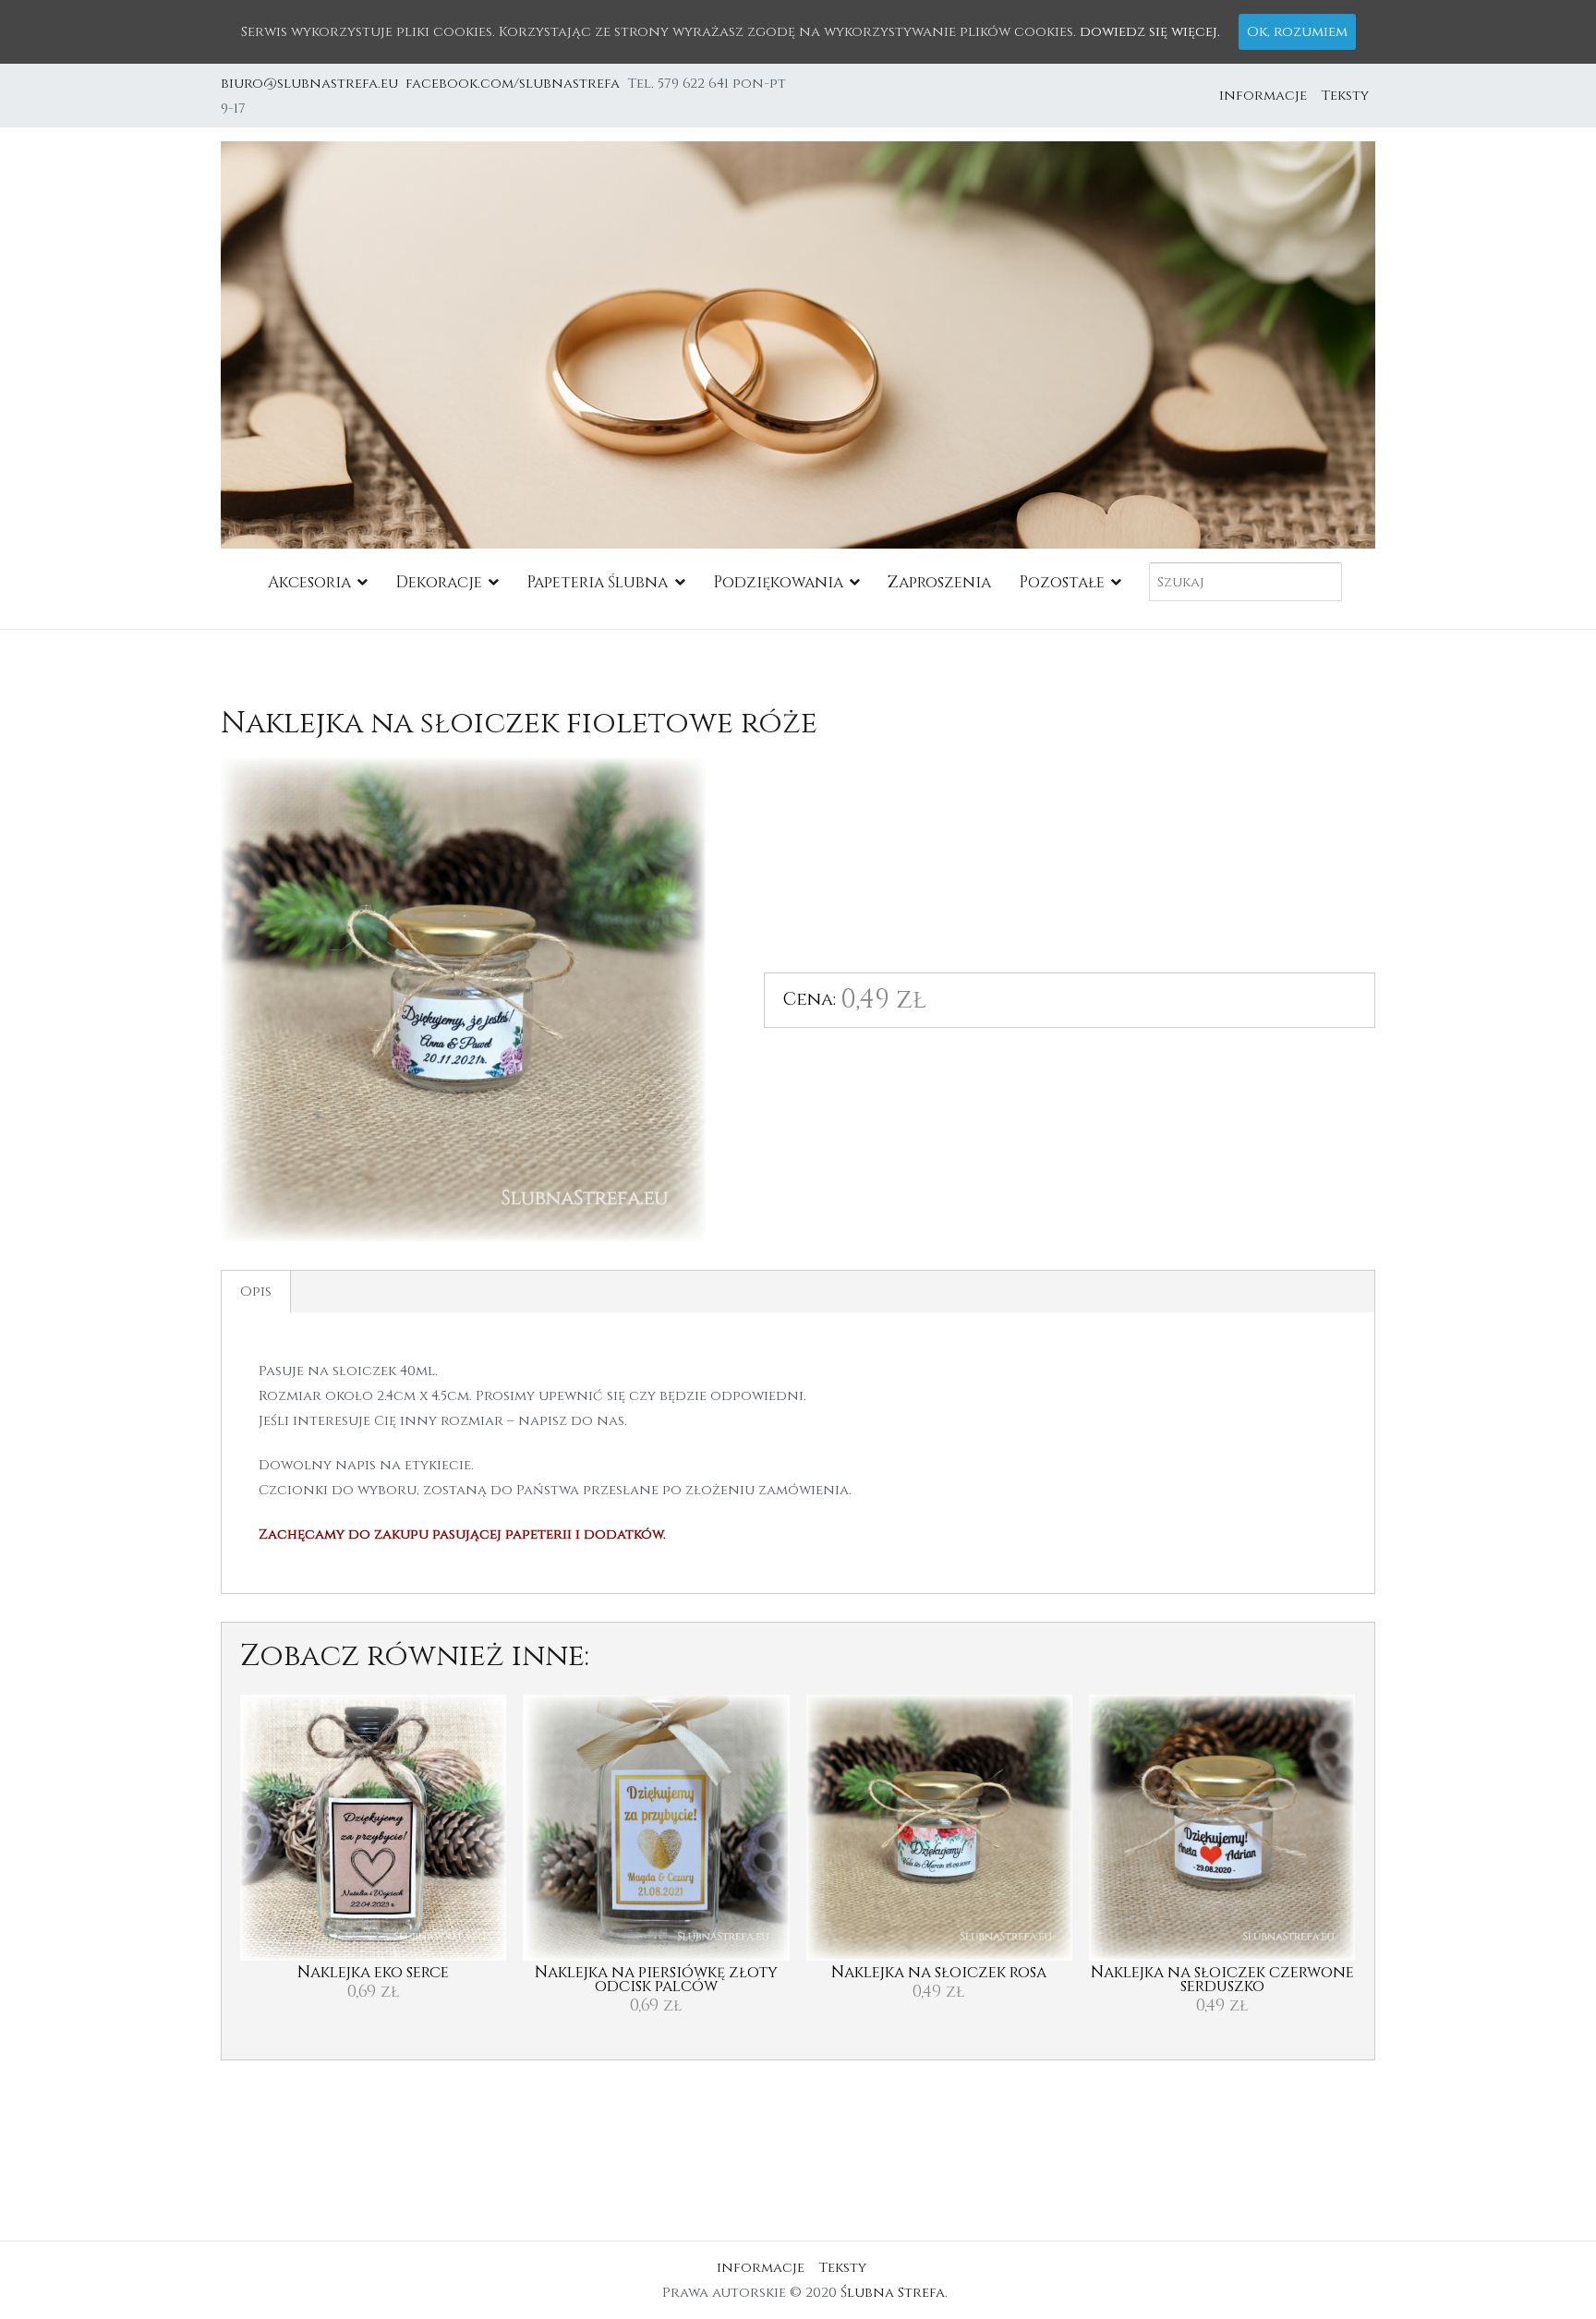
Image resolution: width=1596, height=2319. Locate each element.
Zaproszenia (939, 582)
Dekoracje (439, 582)
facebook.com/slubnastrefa (516, 84)
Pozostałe (1062, 582)
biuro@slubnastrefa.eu (311, 84)
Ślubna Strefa (893, 2293)
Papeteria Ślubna (597, 582)
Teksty (1345, 96)
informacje (1263, 96)
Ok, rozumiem (1297, 32)
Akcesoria (309, 582)
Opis (256, 1292)
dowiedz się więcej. (1150, 32)
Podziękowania (778, 582)
